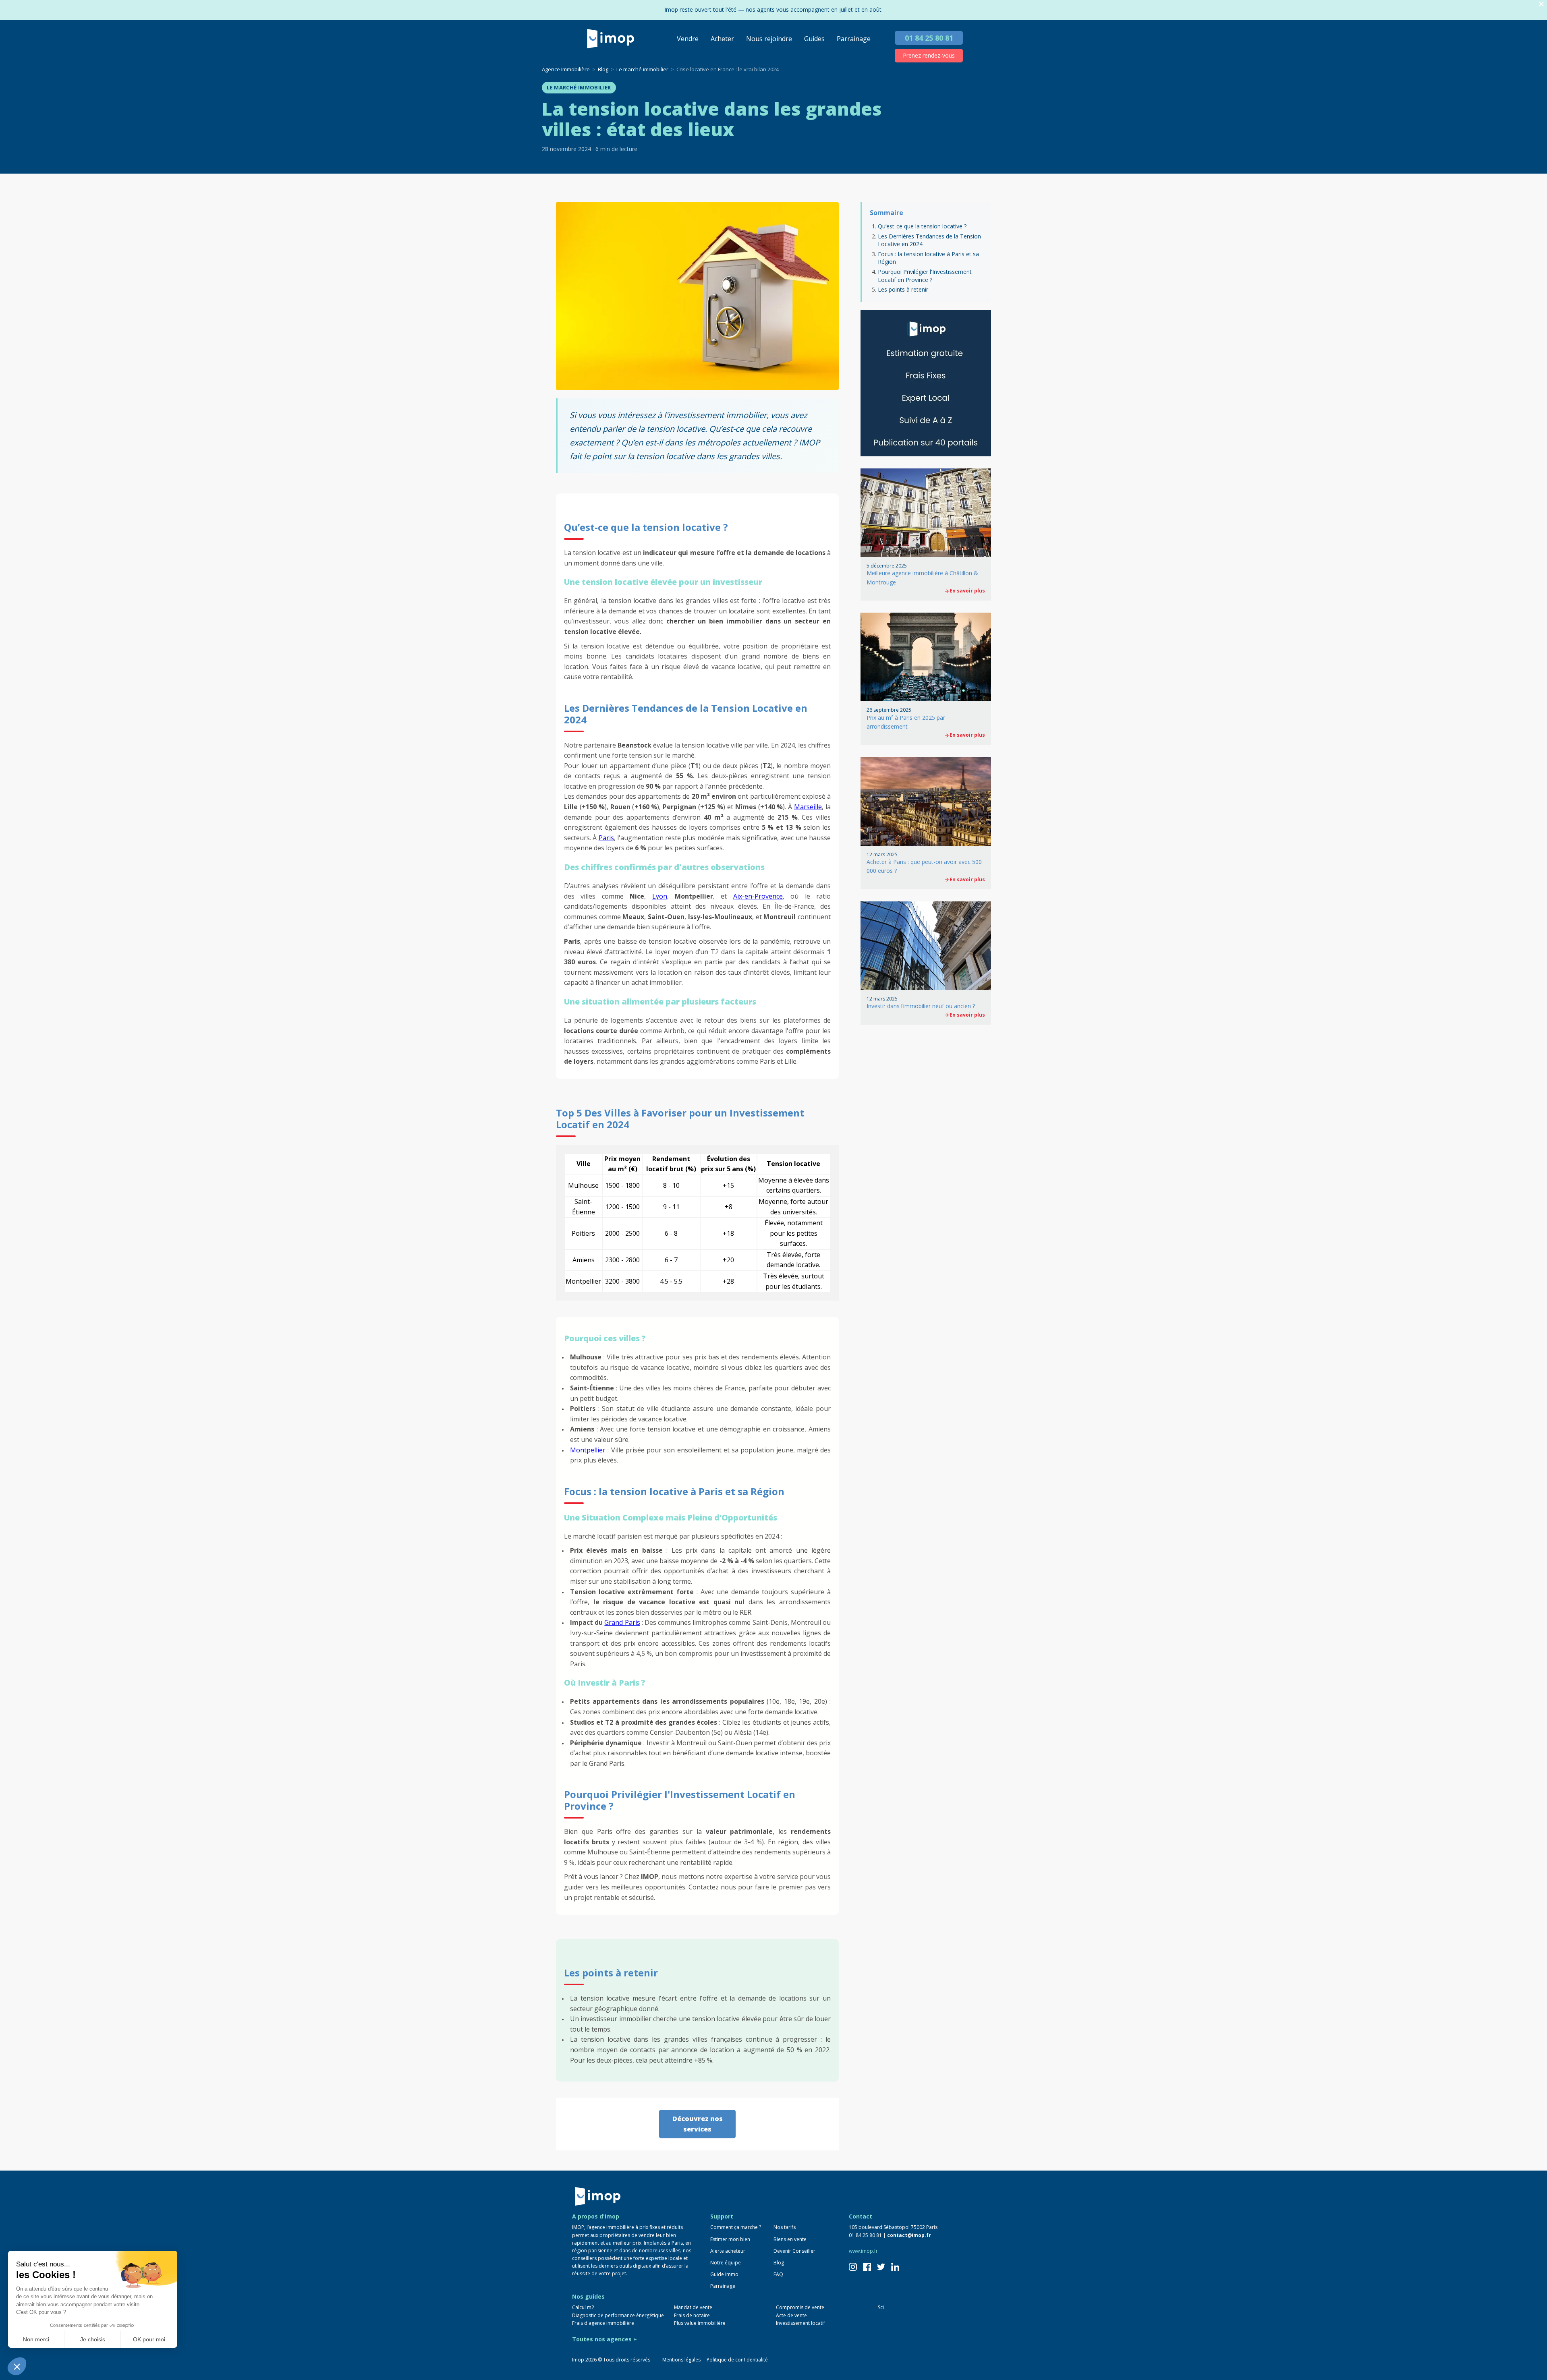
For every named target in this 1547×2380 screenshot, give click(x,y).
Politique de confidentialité (737, 2360)
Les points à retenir (903, 289)
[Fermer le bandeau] (1541, 4)
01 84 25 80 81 (929, 38)
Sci (881, 2307)
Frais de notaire (692, 2315)
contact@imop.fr (909, 2235)
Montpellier (588, 1450)
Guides (814, 39)
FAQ (778, 2274)
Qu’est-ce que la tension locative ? (923, 226)
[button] (17, 2366)
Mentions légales (681, 2360)
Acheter (722, 39)
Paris (606, 838)
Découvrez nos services (698, 2124)
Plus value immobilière (700, 2323)
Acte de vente (791, 2315)
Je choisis (93, 2339)
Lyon (660, 896)
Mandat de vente (693, 2307)
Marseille (808, 807)
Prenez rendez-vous (929, 55)
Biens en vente (790, 2239)
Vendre (688, 39)
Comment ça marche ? (736, 2227)
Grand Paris (622, 1622)
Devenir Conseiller (794, 2251)
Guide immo (724, 2274)
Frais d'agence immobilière (603, 2323)
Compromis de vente (800, 2307)
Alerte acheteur (728, 2251)
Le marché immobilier (579, 87)
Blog (779, 2263)
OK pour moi (149, 2339)
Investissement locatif (800, 2323)
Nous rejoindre (769, 39)
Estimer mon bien (730, 2239)
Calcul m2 (583, 2307)
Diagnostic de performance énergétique (618, 2315)
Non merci (36, 2339)
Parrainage (854, 39)
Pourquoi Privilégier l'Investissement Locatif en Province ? (925, 276)
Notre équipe (726, 2263)
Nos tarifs (785, 2227)
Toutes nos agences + (604, 2339)
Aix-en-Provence (758, 896)
